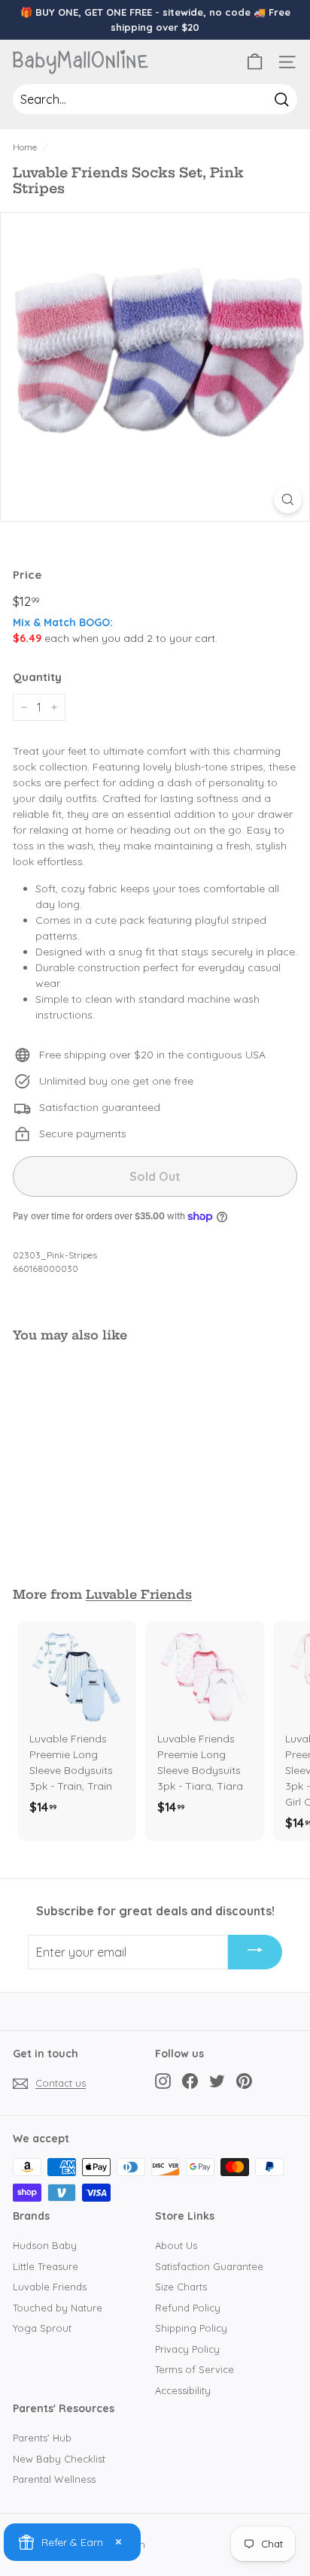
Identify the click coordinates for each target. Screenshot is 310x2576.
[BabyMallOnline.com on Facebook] (190, 2081)
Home (25, 147)
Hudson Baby (45, 2245)
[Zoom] (288, 499)
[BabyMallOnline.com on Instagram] (163, 2081)
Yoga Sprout (42, 2328)
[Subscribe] (255, 1952)
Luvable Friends (139, 1594)
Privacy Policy (187, 2349)
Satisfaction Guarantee (209, 2266)
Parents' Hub (42, 2438)
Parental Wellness (54, 2479)
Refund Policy (188, 2308)
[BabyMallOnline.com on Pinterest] (244, 2081)
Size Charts (181, 2287)
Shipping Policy (191, 2328)
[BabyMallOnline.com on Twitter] (217, 2081)
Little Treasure (46, 2266)
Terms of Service (195, 2369)
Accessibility (183, 2390)
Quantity (37, 677)
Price (27, 575)
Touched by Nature (58, 2308)
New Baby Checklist (59, 2459)
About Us (176, 2245)
